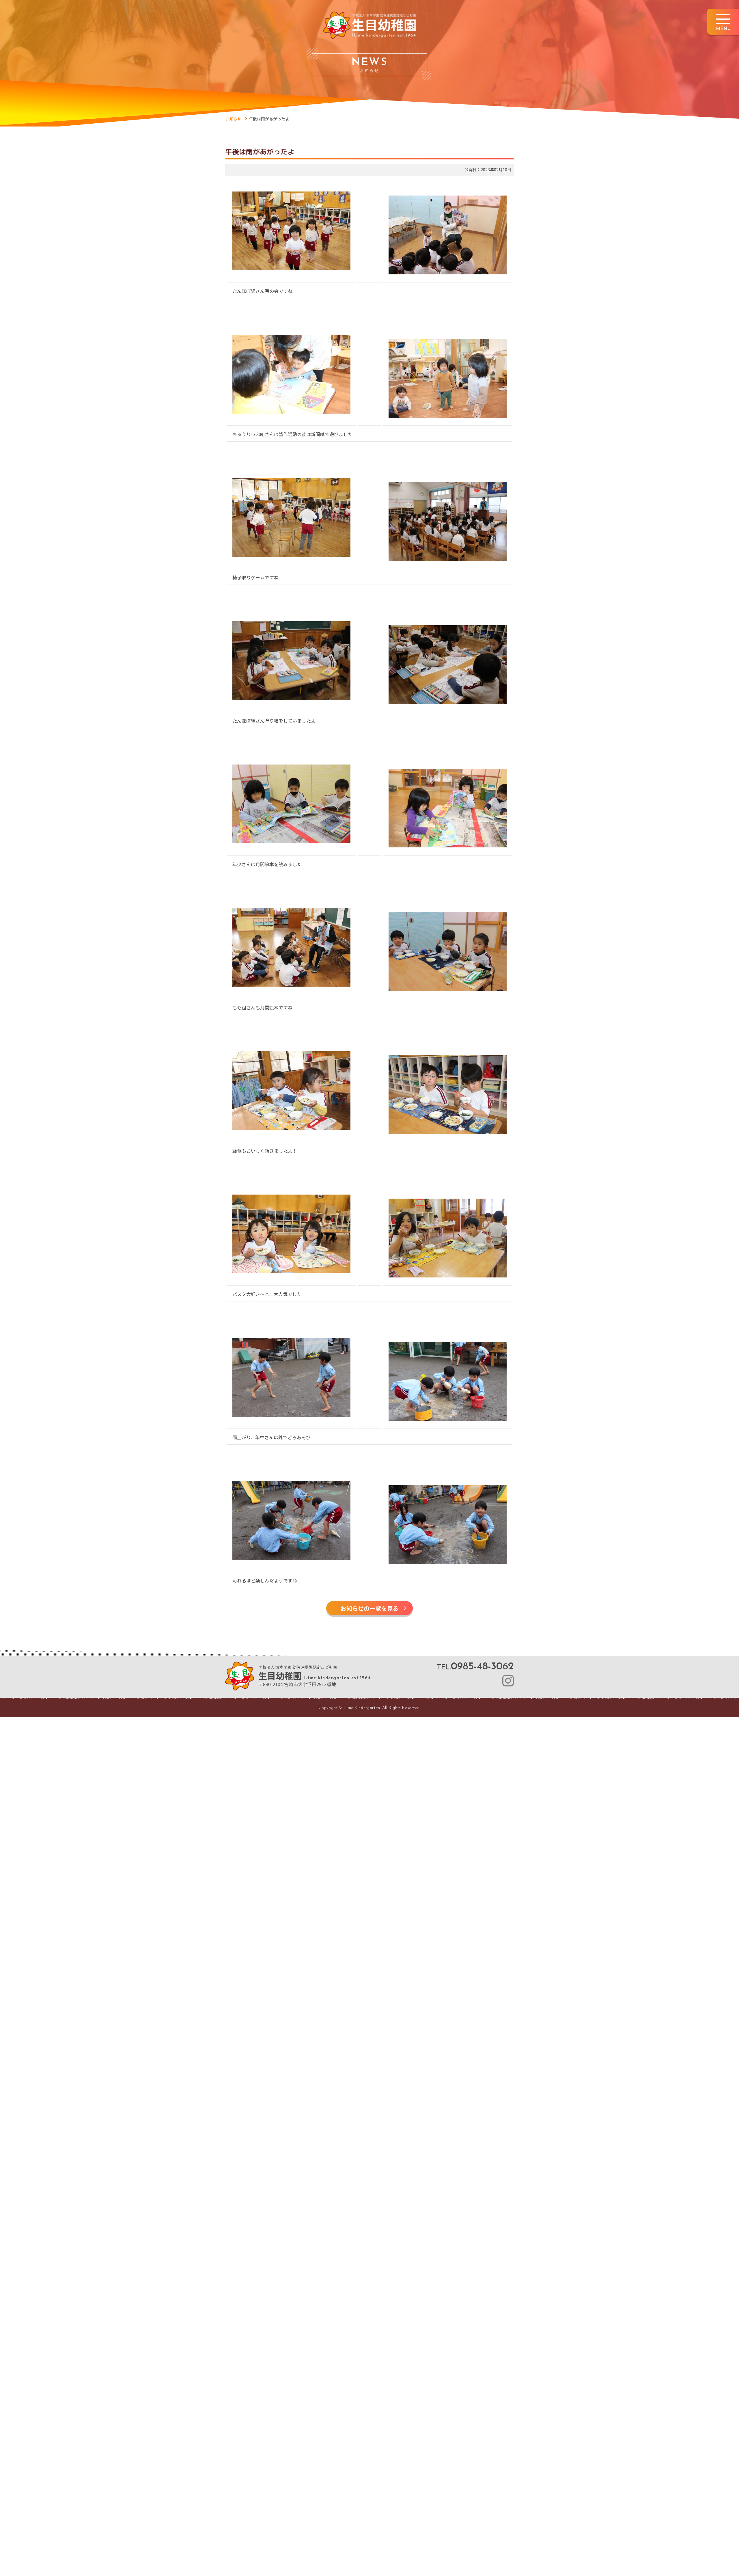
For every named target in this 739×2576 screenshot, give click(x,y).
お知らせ (233, 119)
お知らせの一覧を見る (369, 1608)
